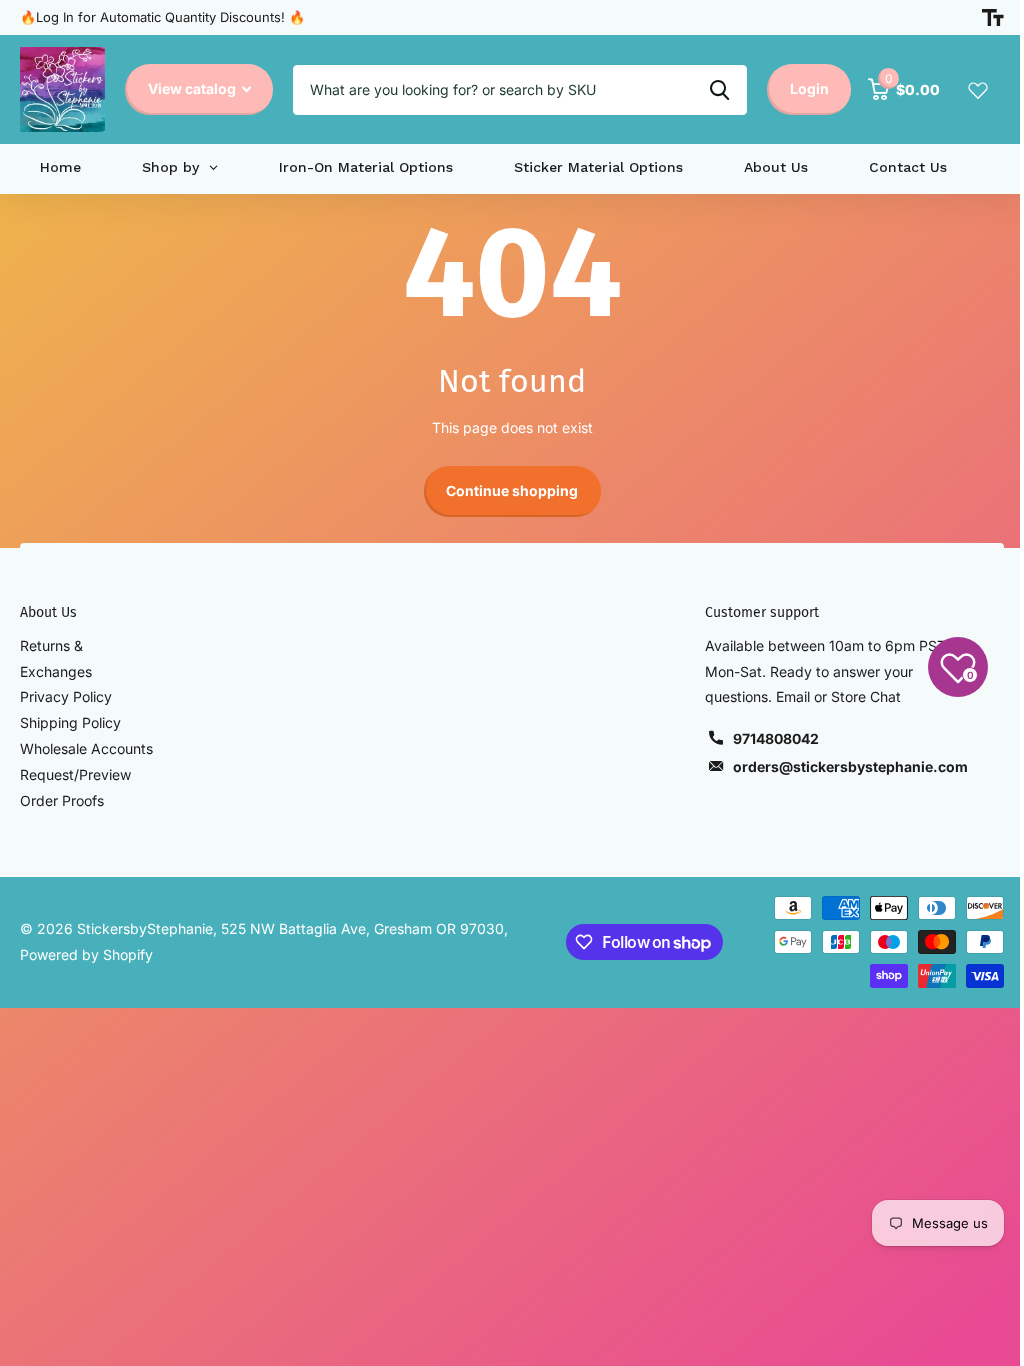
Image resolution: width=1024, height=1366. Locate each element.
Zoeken (719, 90)
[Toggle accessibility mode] (993, 18)
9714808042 (776, 738)
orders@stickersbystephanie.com (850, 766)
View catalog (193, 88)
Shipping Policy (70, 722)
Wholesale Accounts (86, 748)
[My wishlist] (978, 90)
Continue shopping (512, 490)
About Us (48, 612)
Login (809, 88)
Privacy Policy (66, 696)
